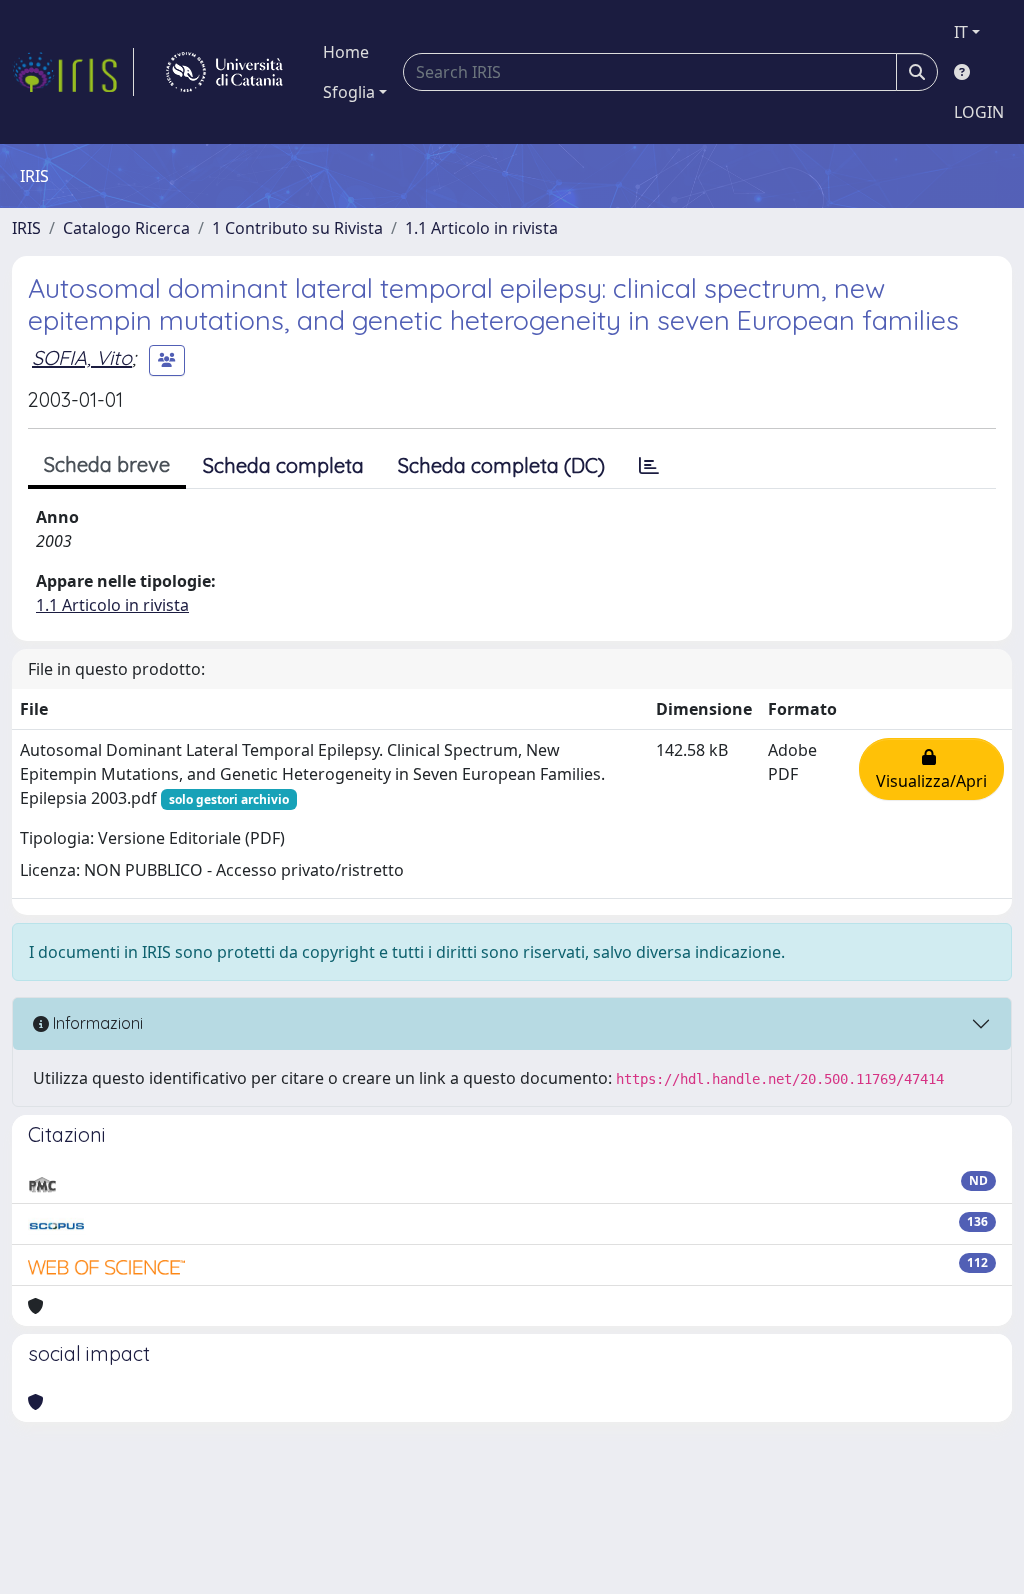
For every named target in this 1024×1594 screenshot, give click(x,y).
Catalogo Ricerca (126, 228)
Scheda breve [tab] (107, 464)
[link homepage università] (224, 72)
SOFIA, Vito (82, 357)
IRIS (26, 228)
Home (346, 52)
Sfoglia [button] (349, 92)
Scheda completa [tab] (283, 465)
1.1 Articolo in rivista (481, 228)
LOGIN (979, 112)
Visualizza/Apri (931, 769)
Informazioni (96, 1023)
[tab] (649, 466)
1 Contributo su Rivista (297, 228)
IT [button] (961, 32)
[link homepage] (73, 72)
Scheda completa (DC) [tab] (501, 465)
